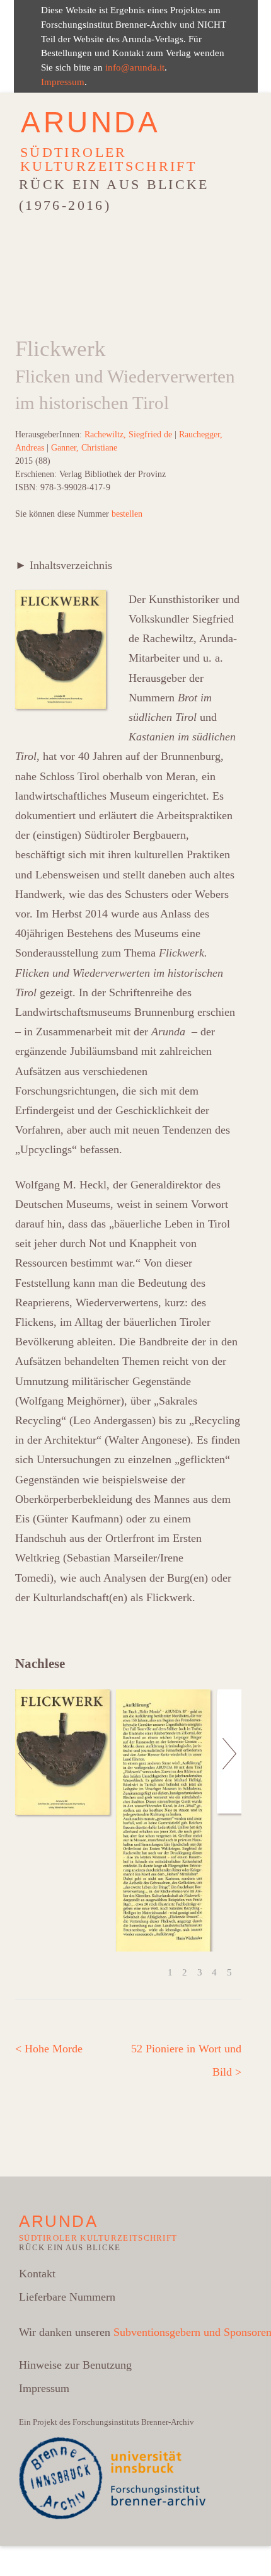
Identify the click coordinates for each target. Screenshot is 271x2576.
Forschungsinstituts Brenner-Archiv (133, 2422)
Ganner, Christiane (84, 448)
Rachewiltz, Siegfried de (128, 434)
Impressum (63, 82)
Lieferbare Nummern (67, 2297)
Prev (26, 1820)
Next (230, 1820)
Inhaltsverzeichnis (69, 565)
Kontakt (37, 2274)
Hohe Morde (49, 2049)
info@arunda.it (135, 67)
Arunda (91, 122)
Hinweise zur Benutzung (75, 2365)
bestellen (127, 514)
